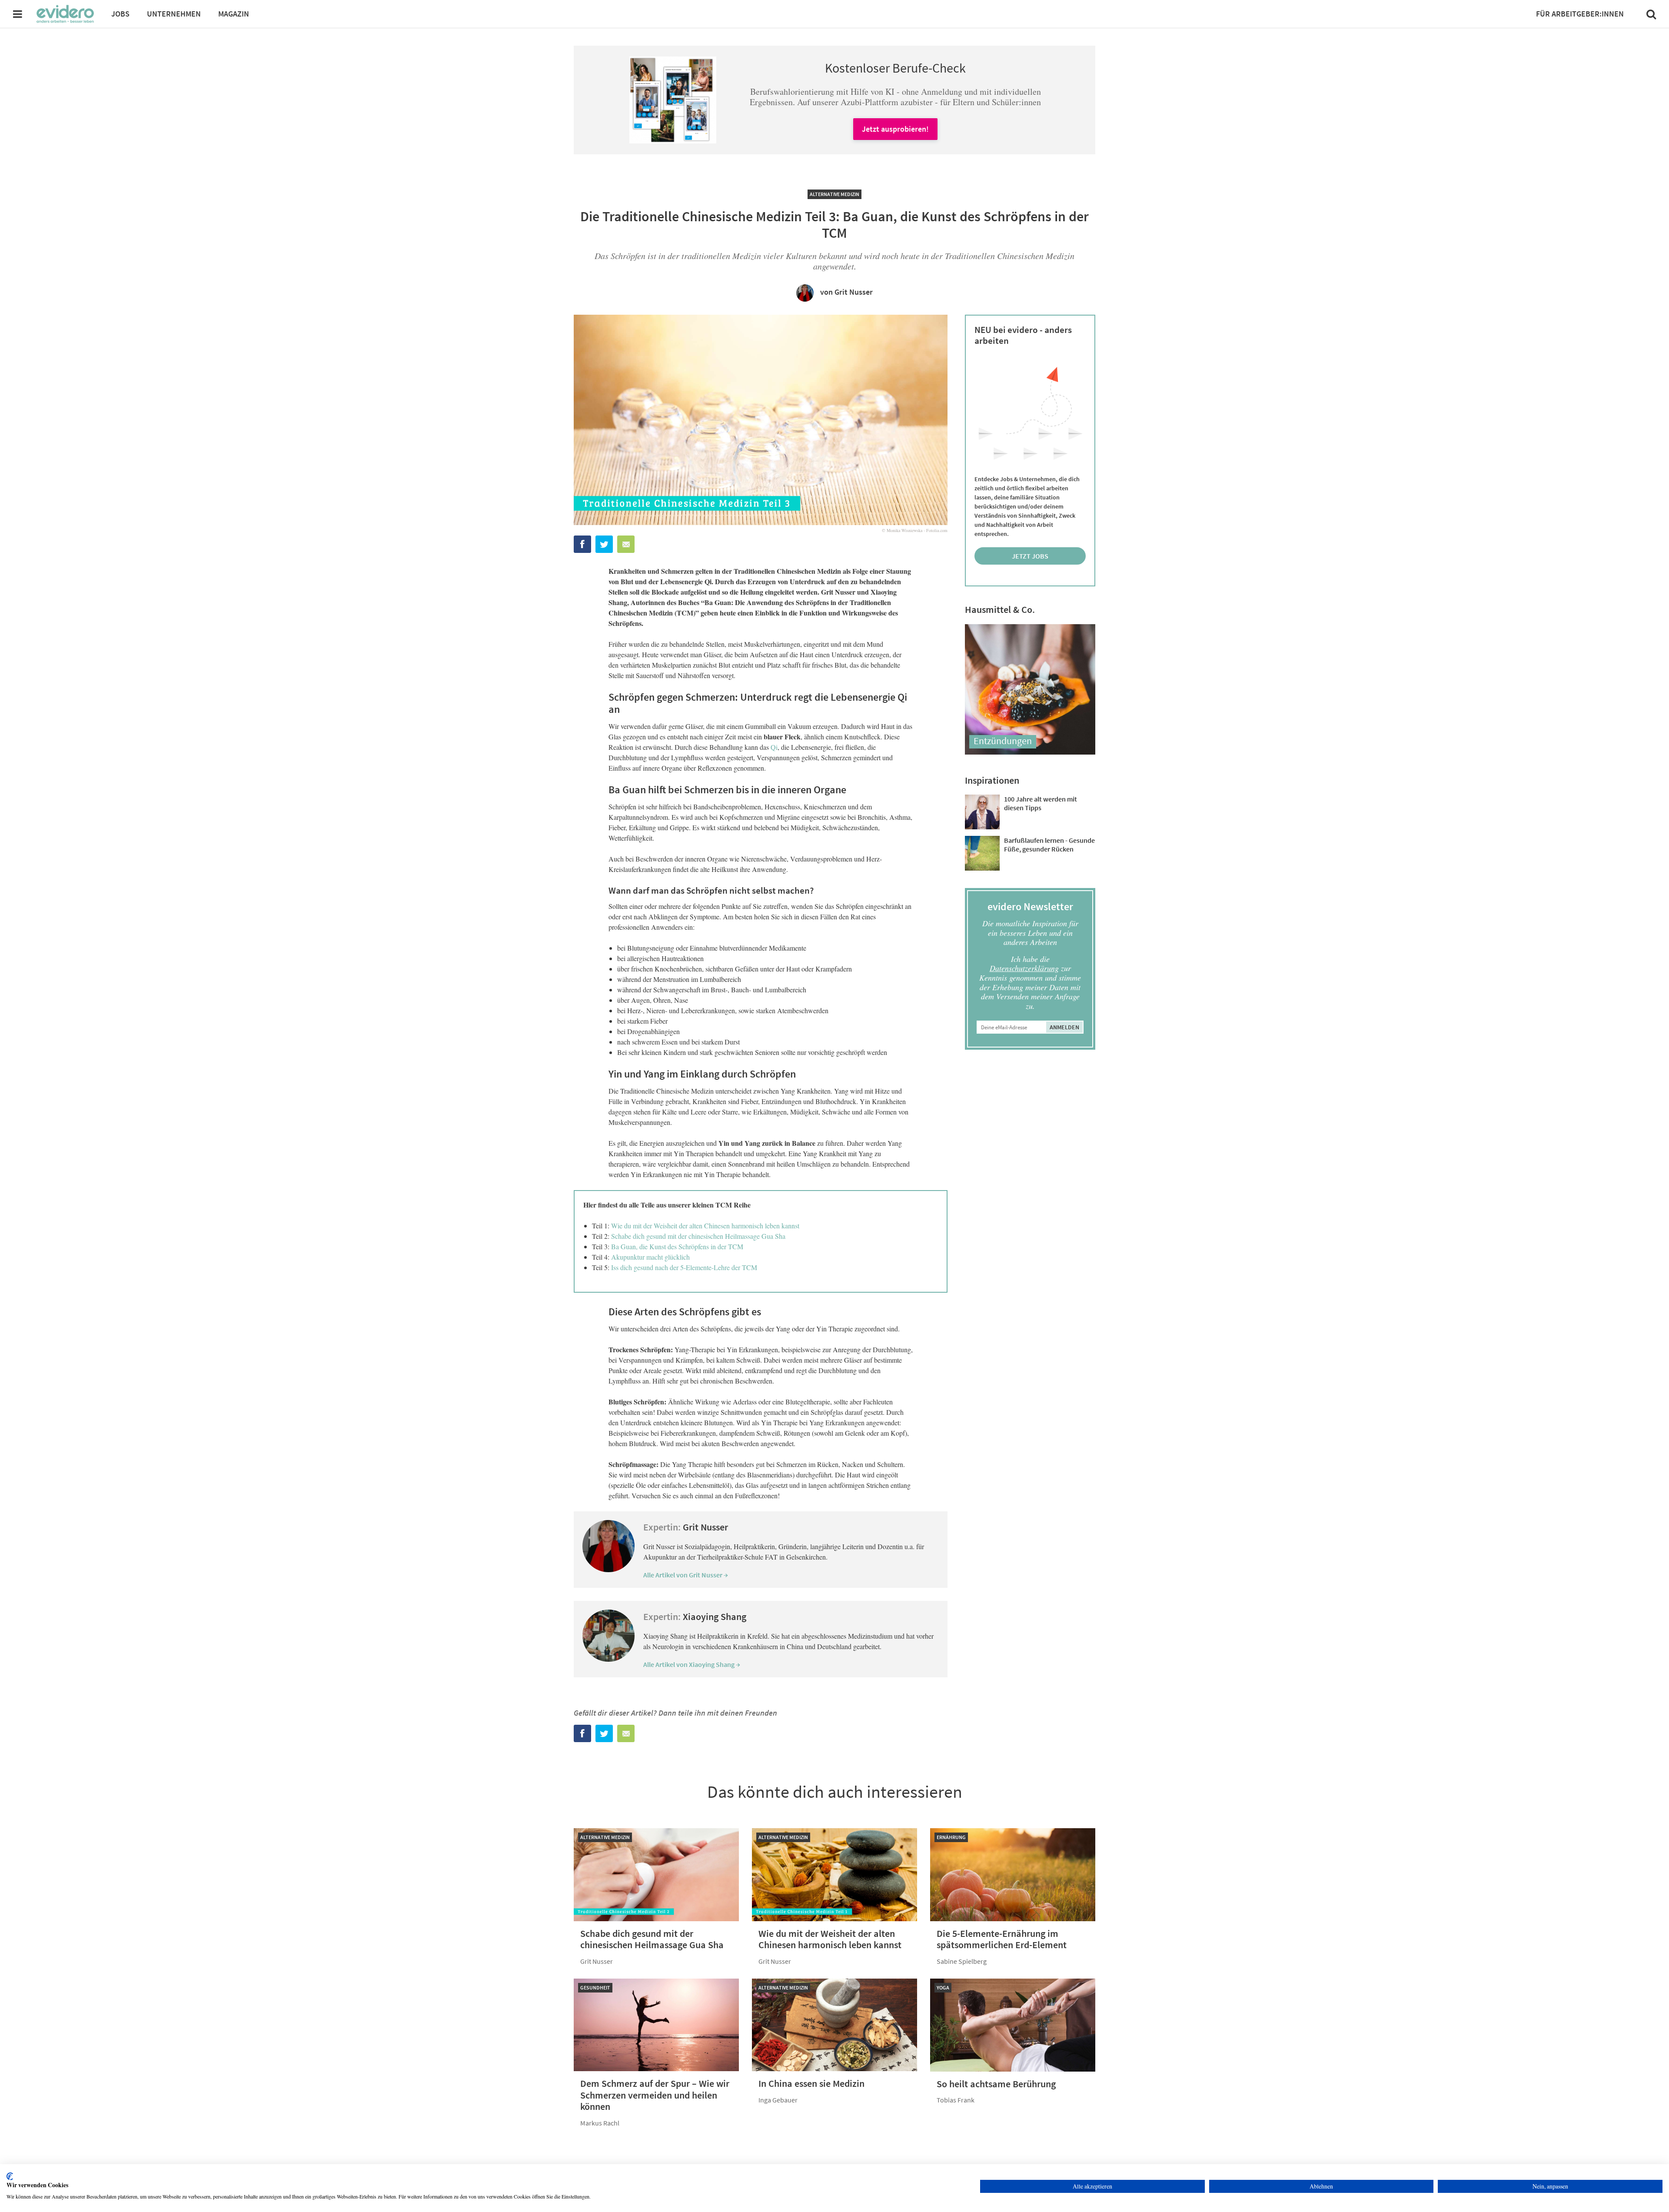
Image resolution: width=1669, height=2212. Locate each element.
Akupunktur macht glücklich (650, 1257)
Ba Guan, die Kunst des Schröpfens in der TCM (677, 1246)
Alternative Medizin (834, 194)
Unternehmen (174, 14)
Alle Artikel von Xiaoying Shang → (692, 1664)
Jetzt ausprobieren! (895, 129)
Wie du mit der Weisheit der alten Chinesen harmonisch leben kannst (705, 1226)
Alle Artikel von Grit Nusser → (686, 1575)
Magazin (234, 14)
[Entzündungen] (1030, 752)
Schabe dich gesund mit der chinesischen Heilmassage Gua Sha (698, 1236)
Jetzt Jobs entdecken (1030, 558)
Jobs (120, 14)
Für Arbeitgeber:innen (1580, 14)
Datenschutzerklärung (1024, 968)
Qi (774, 747)
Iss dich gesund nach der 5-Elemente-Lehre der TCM (684, 1267)
